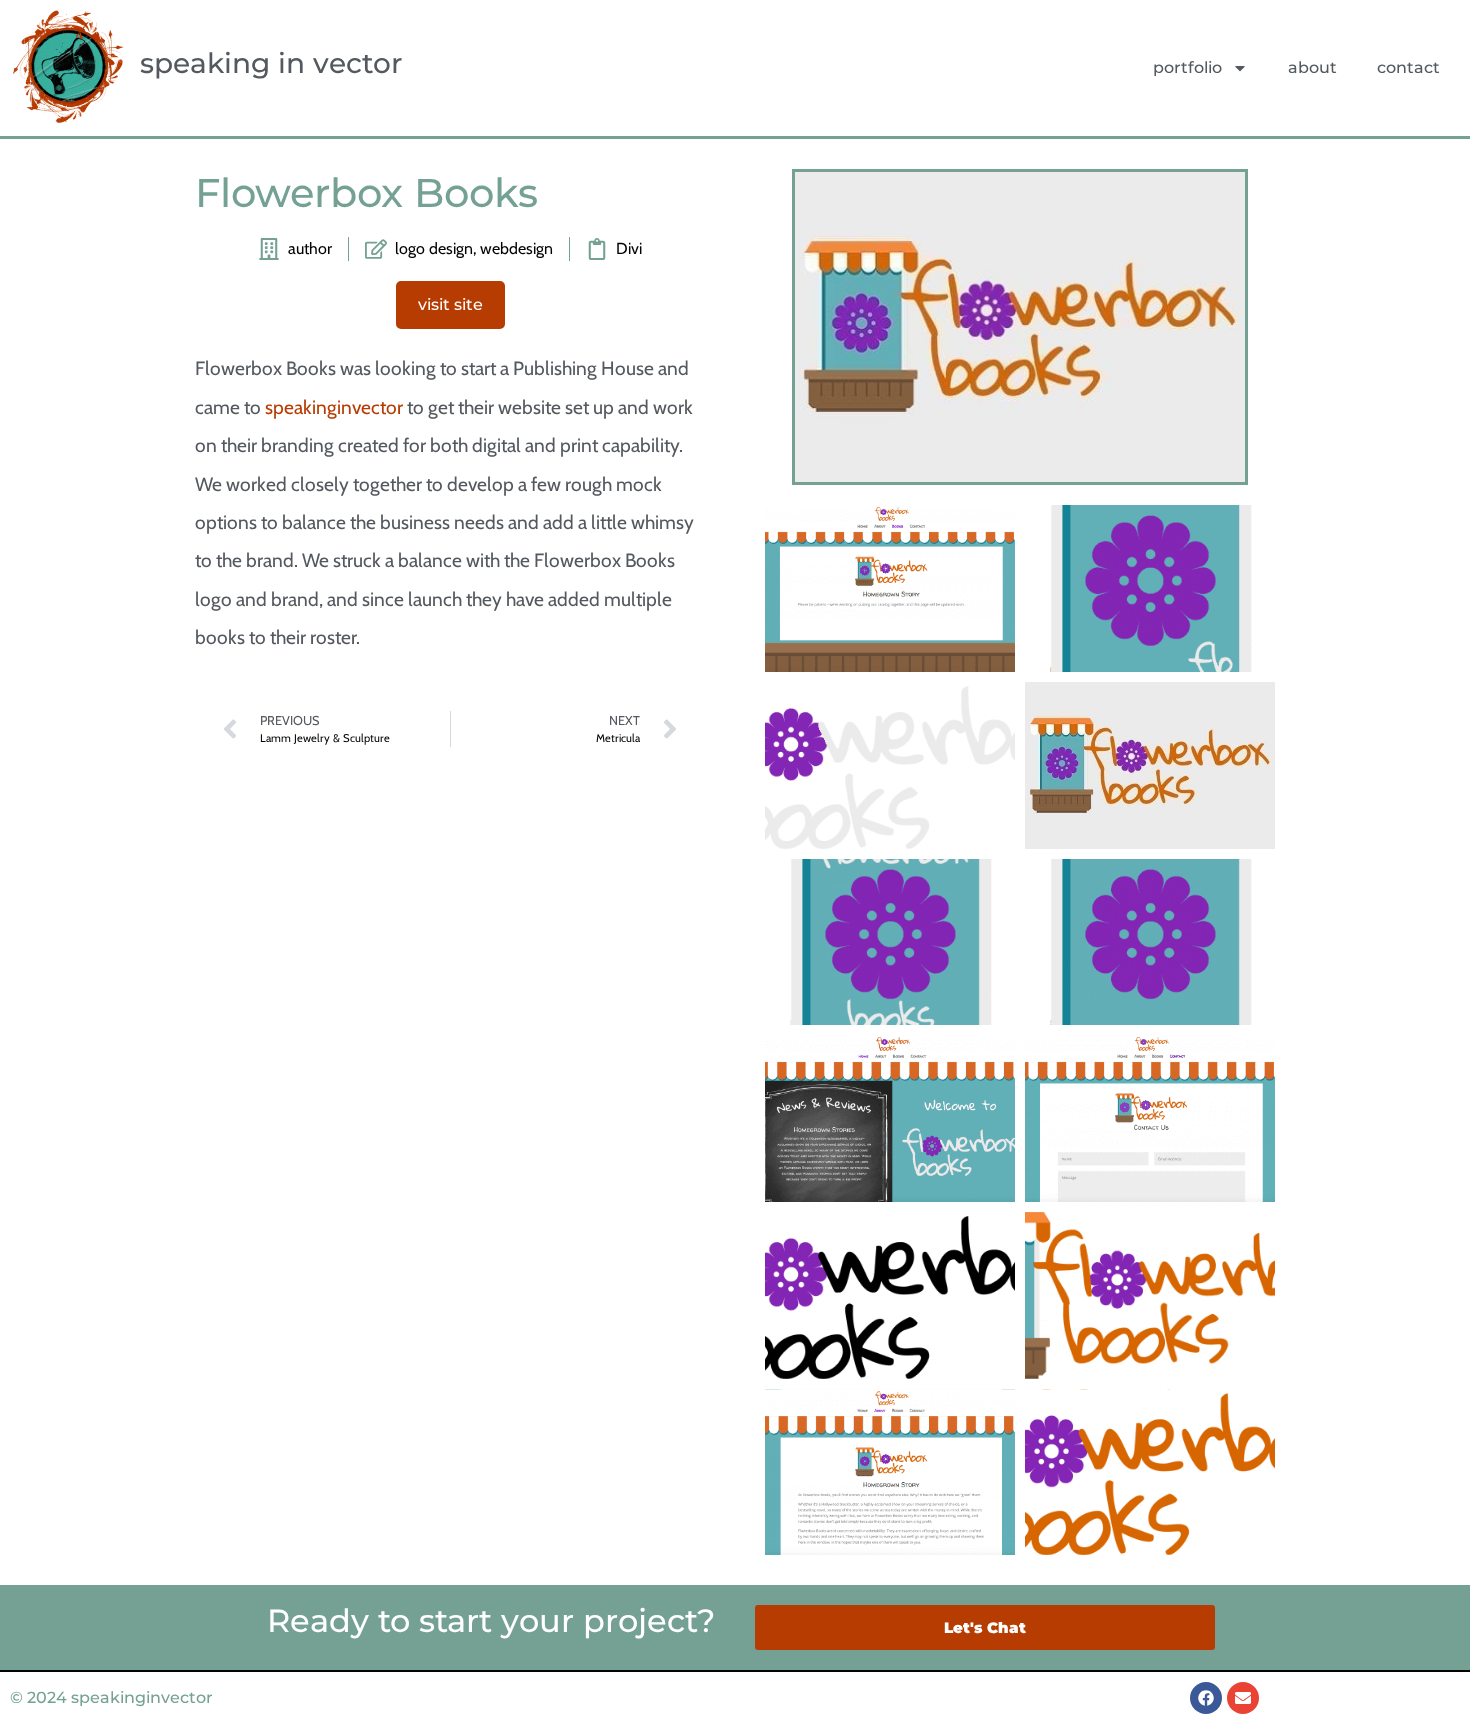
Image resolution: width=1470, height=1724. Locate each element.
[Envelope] (1243, 1698)
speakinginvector (334, 407)
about (1312, 67)
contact (1408, 67)
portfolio (1187, 67)
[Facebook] (1206, 1698)
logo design (434, 248)
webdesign (516, 248)
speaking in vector (271, 63)
